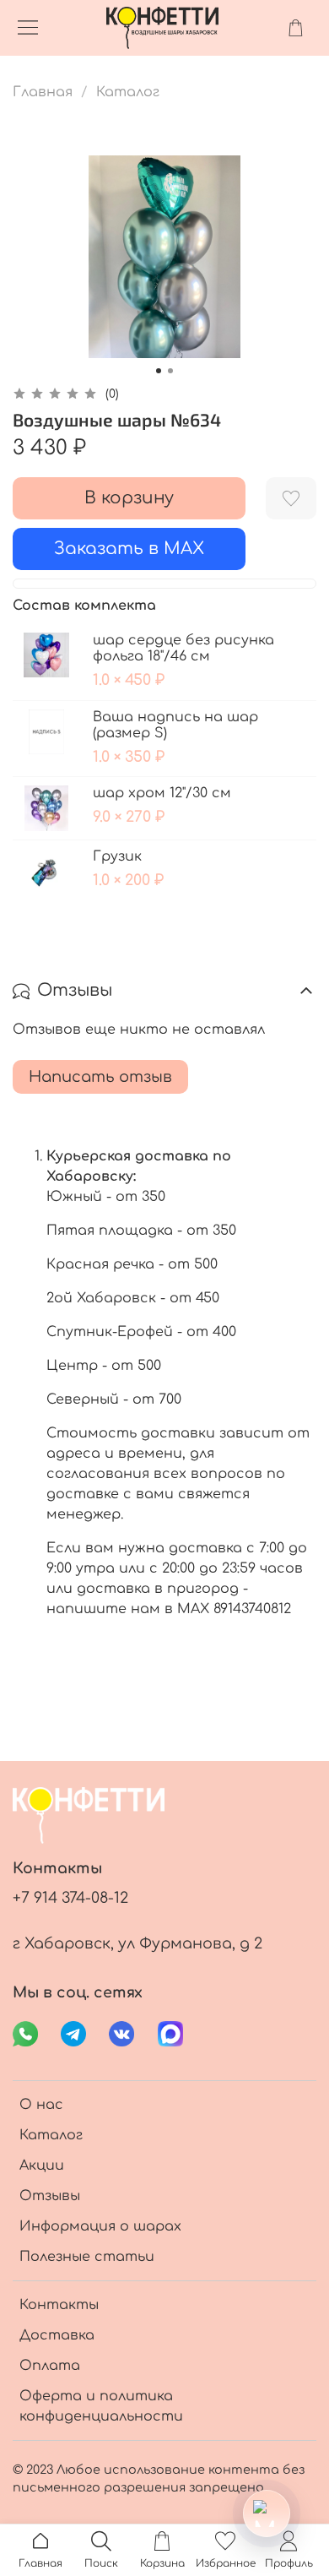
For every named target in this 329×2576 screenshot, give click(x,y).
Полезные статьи (87, 2257)
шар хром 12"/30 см (162, 793)
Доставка (57, 2335)
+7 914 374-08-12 (70, 1898)
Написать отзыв (100, 1077)
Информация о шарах (100, 2226)
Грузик (117, 856)
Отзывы (50, 2196)
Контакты (59, 2305)
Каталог (128, 92)
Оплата (50, 2366)
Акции (42, 2166)
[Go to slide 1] (159, 371)
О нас (41, 2105)
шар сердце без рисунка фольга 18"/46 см (183, 648)
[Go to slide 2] (170, 371)
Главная (43, 92)
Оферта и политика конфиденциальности (101, 2406)
